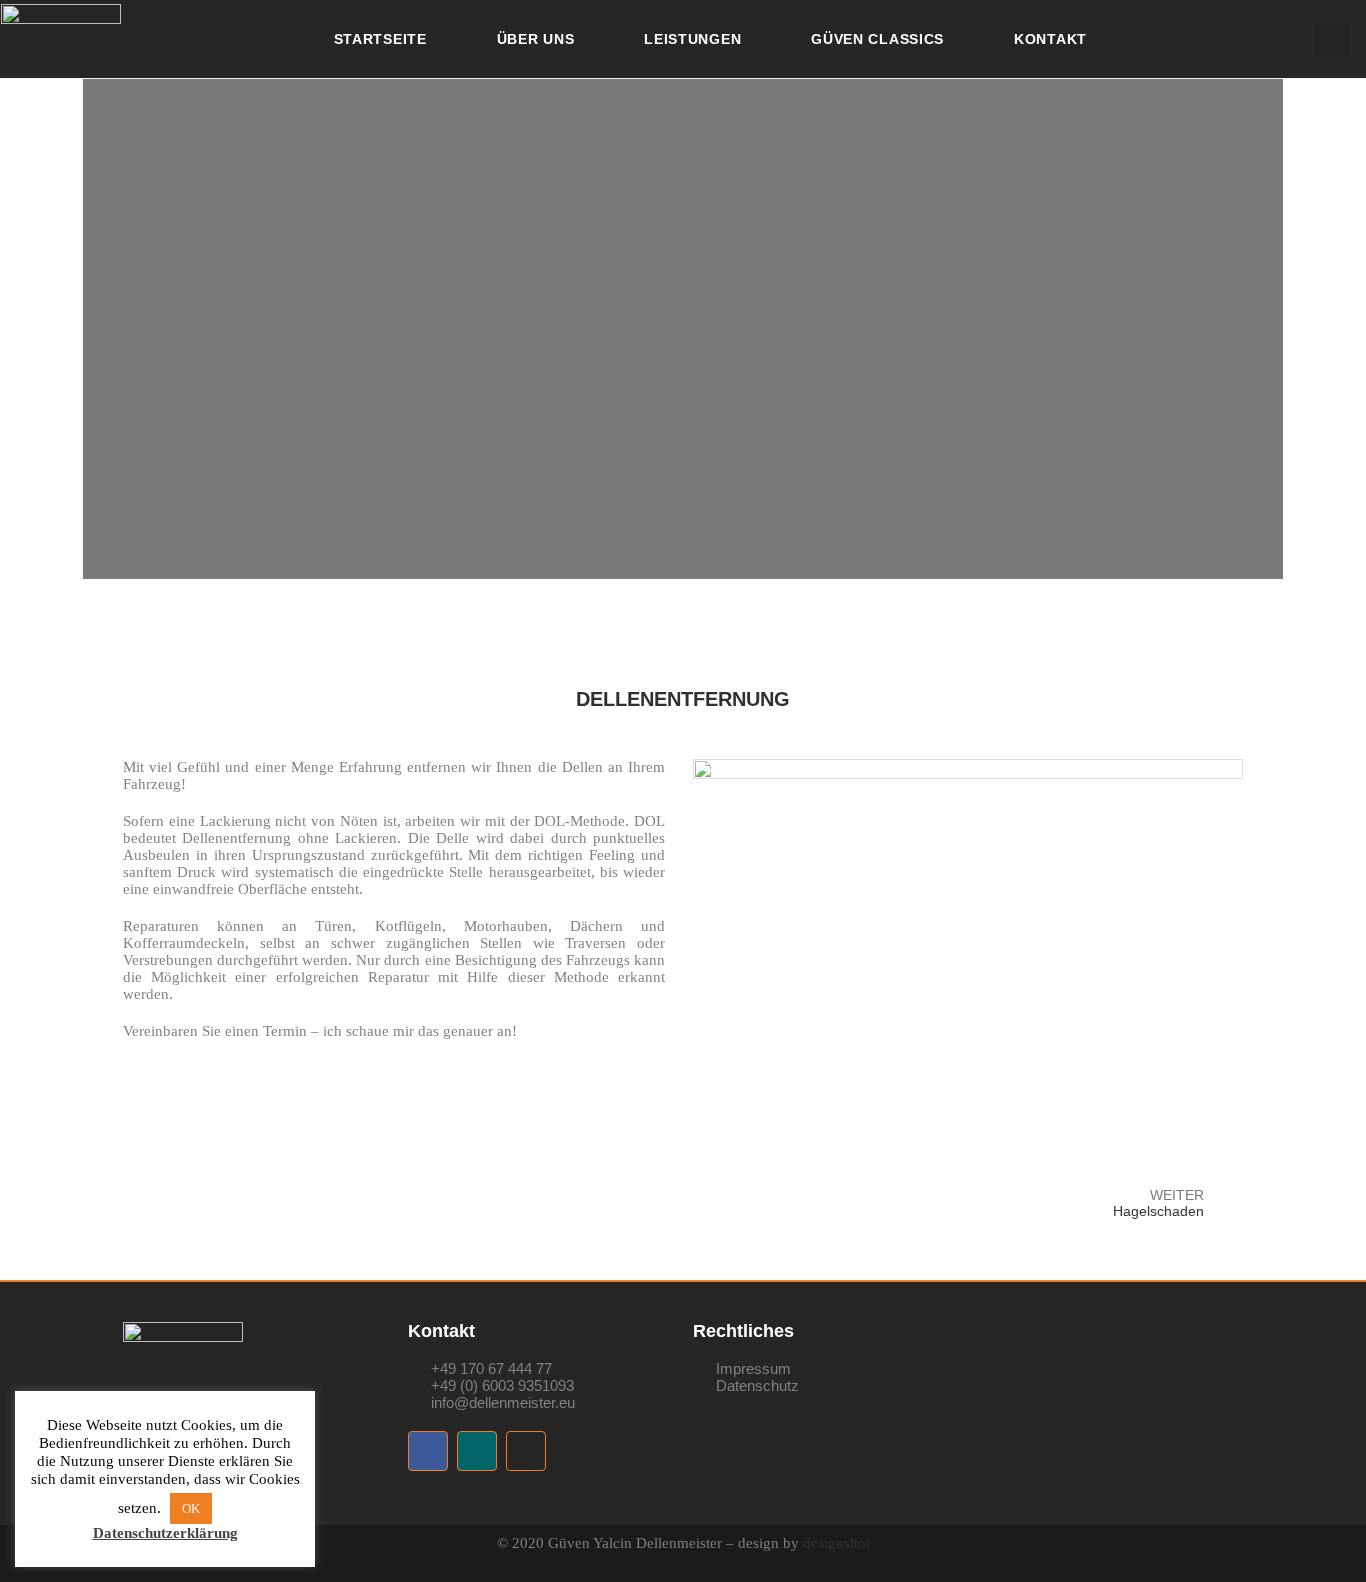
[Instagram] (526, 1451)
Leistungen (692, 39)
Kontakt (1050, 39)
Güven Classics (877, 39)
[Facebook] (428, 1451)
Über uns (536, 39)
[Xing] (477, 1451)
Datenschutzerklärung (165, 1533)
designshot (836, 1543)
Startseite (380, 39)
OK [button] (191, 1508)
